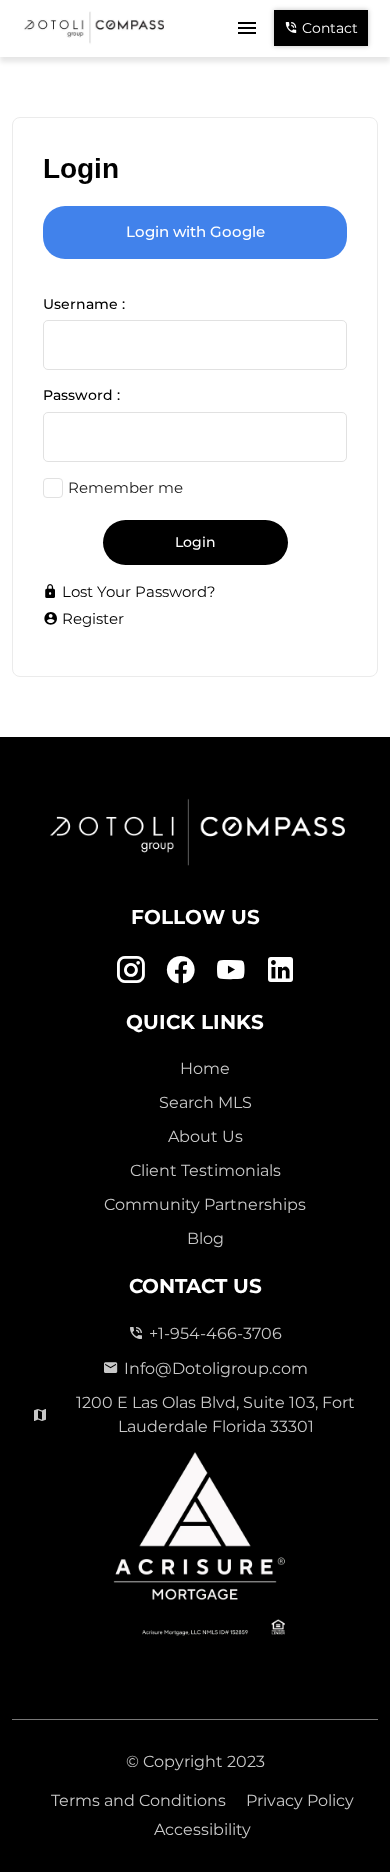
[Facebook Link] (180, 969)
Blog (205, 1238)
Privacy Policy (300, 1800)
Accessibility (202, 1829)
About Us (205, 1136)
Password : (81, 395)
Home (205, 1068)
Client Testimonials (205, 1170)
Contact (328, 28)
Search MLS (205, 1102)
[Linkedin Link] (280, 969)
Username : (84, 304)
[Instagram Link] (130, 969)
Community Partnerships (205, 1204)
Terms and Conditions (138, 1800)
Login (195, 542)
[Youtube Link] (230, 969)
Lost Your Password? (137, 591)
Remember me (125, 487)
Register (91, 618)
